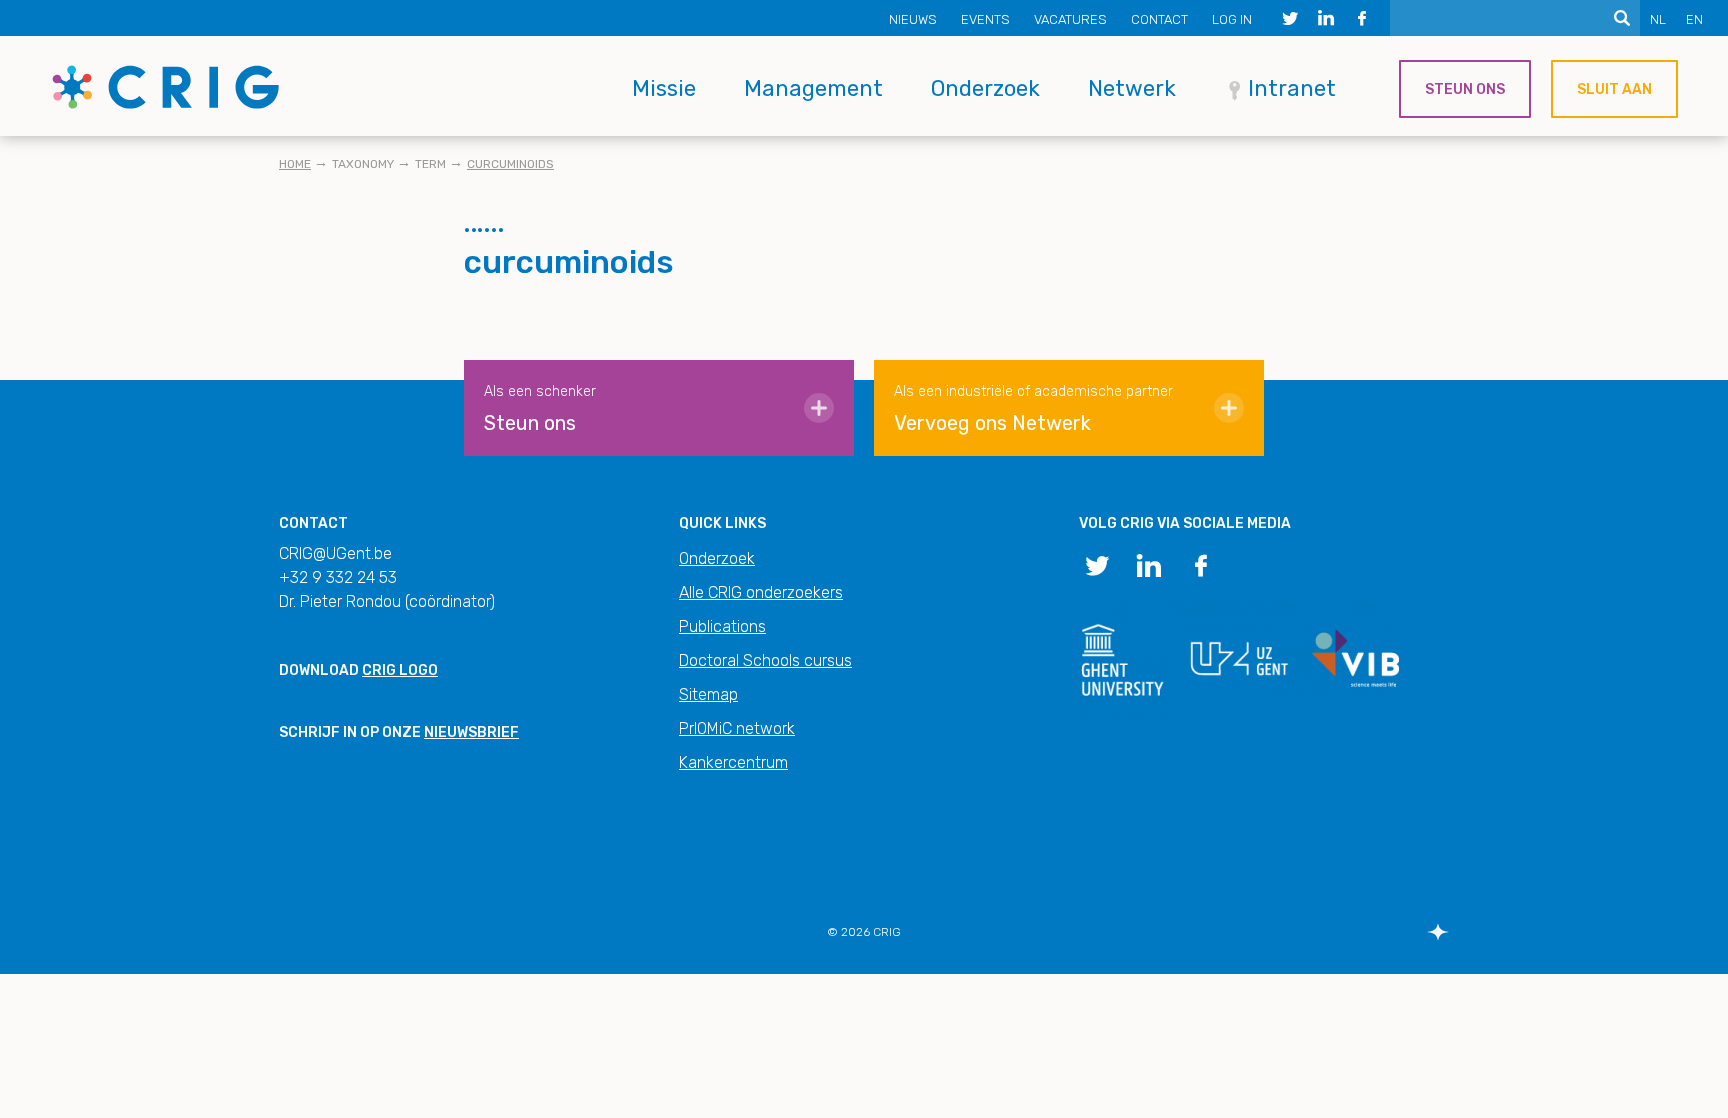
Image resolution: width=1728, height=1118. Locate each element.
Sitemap (708, 694)
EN (1694, 19)
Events (985, 19)
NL (1658, 19)
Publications (722, 626)
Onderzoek (985, 88)
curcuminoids (510, 164)
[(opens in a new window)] (1290, 18)
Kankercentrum (733, 762)
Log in (1232, 19)
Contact (1159, 19)
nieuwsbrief (471, 732)
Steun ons (1465, 89)
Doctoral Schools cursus (765, 660)
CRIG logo (400, 670)
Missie (664, 88)
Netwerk (1132, 88)
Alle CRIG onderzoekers (761, 592)
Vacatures (1070, 19)
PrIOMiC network (737, 728)
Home (295, 164)
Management (813, 88)
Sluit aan (1614, 89)
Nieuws (913, 19)
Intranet (1292, 88)
